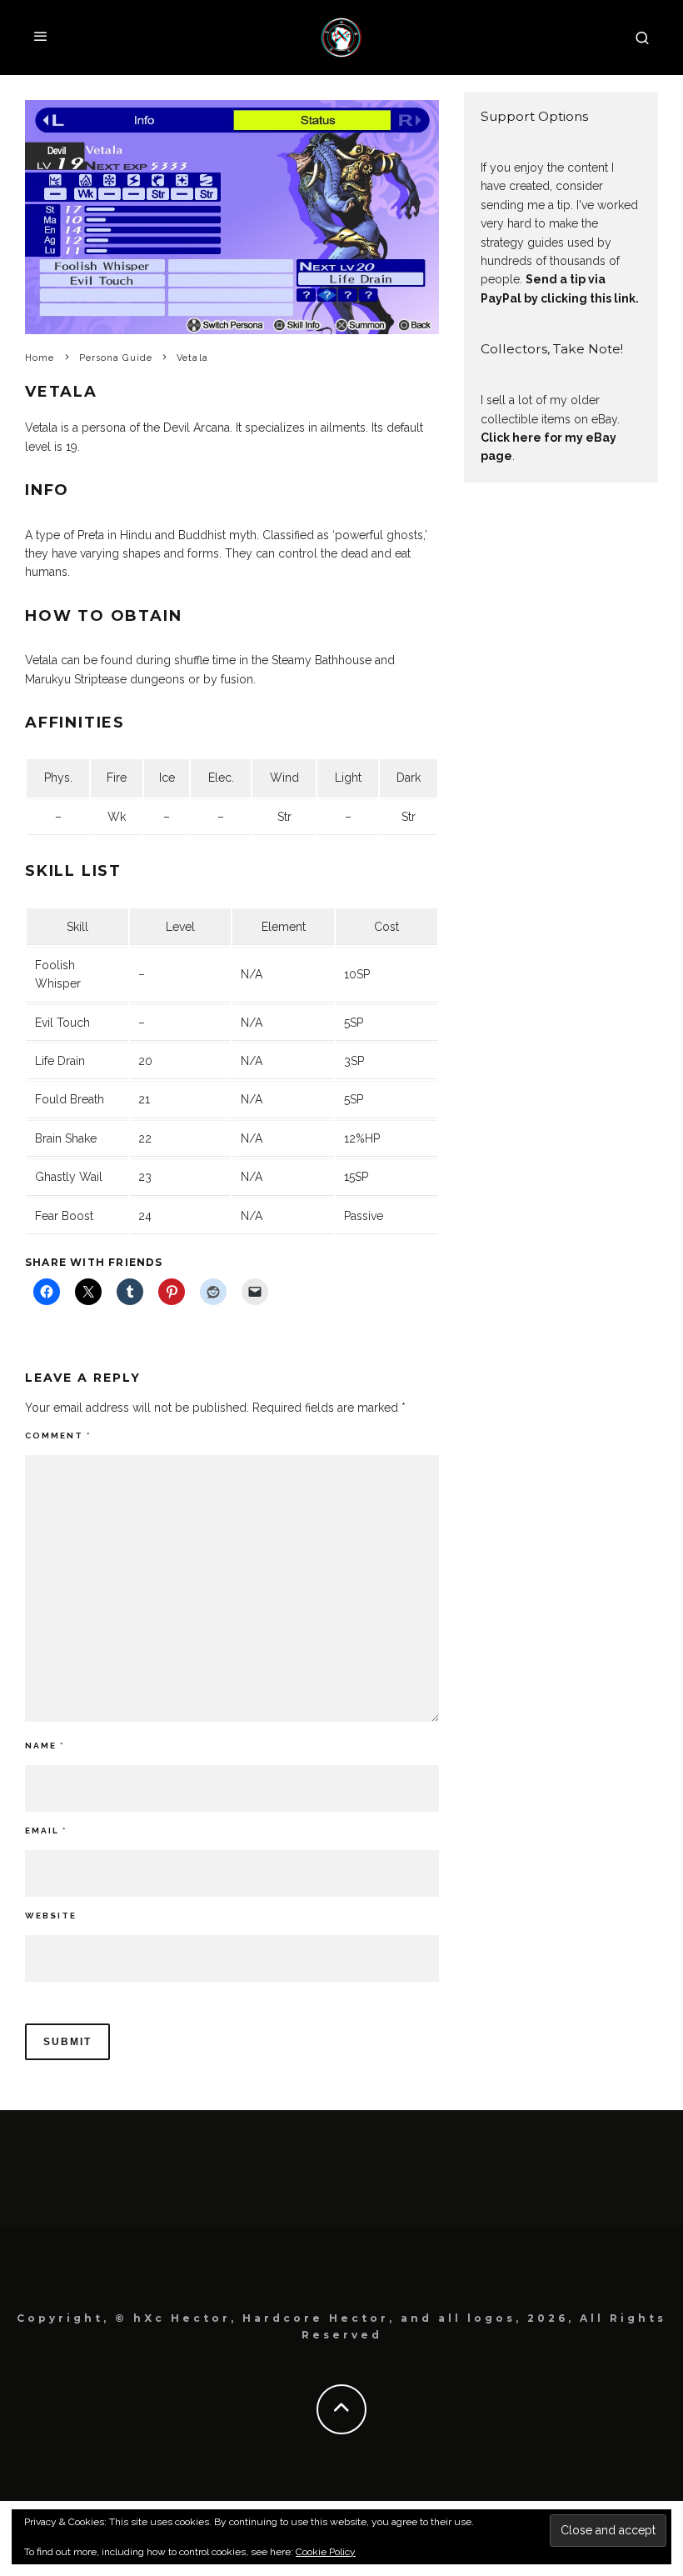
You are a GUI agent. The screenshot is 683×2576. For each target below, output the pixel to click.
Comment (58, 1436)
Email (46, 1831)
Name (45, 1746)
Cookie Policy (326, 2552)
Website (51, 1916)
